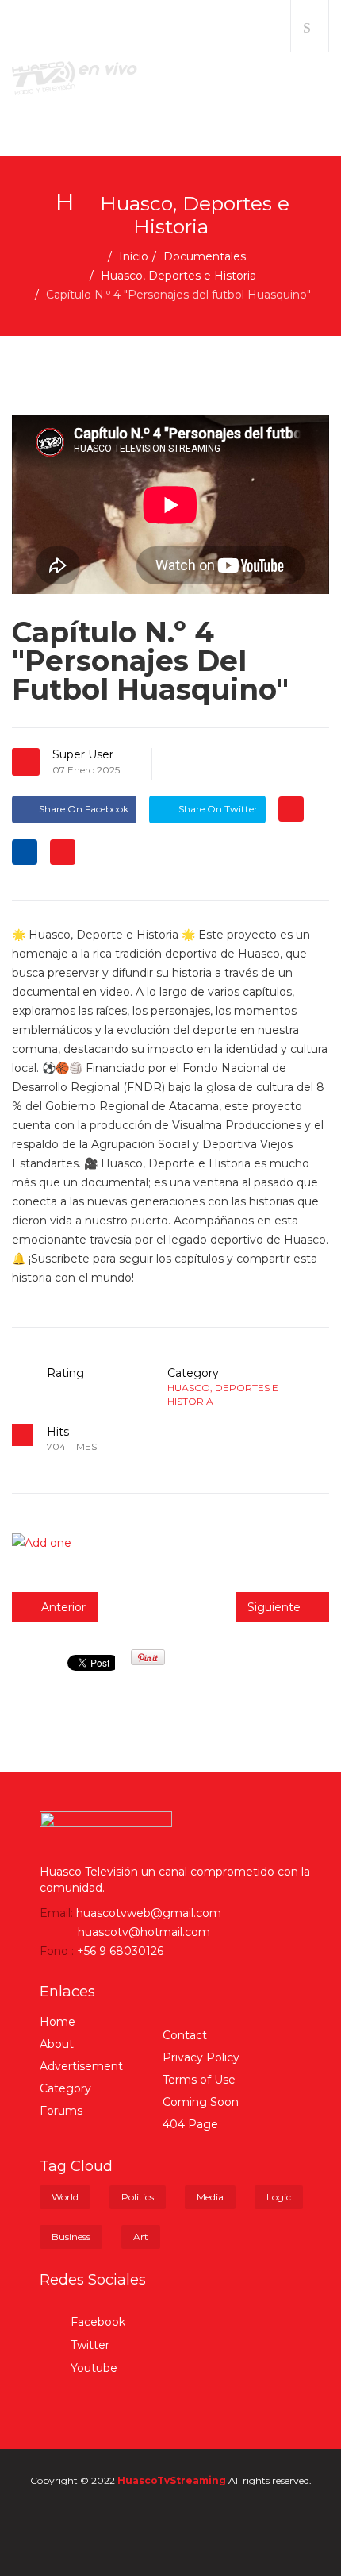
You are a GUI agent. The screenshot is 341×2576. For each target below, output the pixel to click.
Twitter (88, 2345)
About (57, 2044)
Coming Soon (201, 2102)
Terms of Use (199, 2080)
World (65, 2197)
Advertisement (81, 2066)
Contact (185, 2035)
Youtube (92, 2368)
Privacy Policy (201, 2057)
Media (210, 2197)
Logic (279, 2197)
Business (71, 2237)
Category (65, 2088)
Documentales (205, 256)
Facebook (96, 2322)
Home (57, 2022)
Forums (61, 2111)
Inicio (134, 256)
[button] (273, 26)
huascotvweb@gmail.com (149, 1913)
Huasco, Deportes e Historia (178, 276)
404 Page (190, 2124)
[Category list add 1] (170, 1543)
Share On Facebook (84, 809)
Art (141, 2237)
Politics (138, 2197)
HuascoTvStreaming (172, 2480)
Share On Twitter (217, 809)
